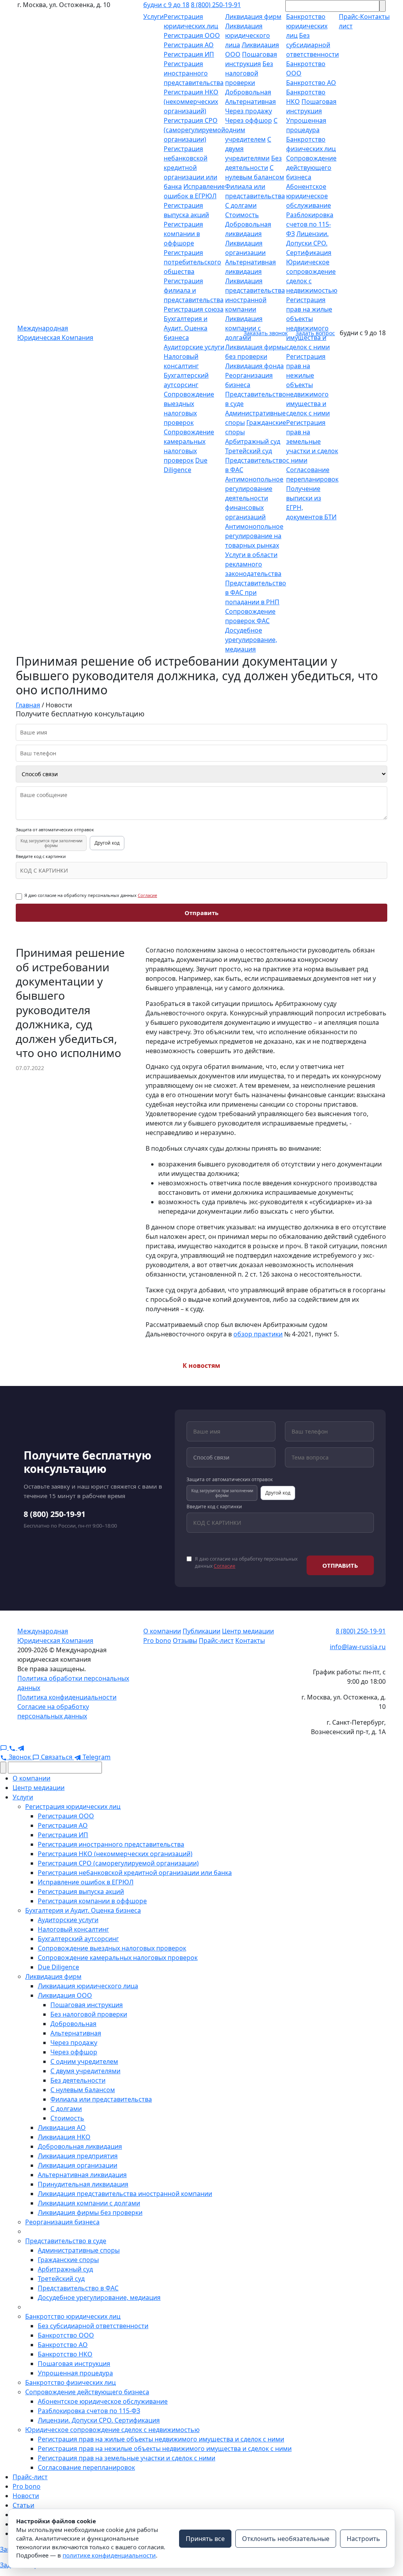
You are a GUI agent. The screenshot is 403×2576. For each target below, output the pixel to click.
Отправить (201, 913)
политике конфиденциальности (109, 2555)
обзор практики (258, 1334)
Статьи (23, 2505)
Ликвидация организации (78, 2165)
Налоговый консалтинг (73, 1929)
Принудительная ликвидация (83, 2184)
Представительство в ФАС (78, 2288)
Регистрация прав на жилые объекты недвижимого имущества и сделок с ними (161, 2439)
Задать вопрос (315, 333)
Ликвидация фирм (253, 17)
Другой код (107, 843)
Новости (26, 2496)
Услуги (153, 17)
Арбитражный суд (253, 441)
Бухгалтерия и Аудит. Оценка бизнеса (186, 328)
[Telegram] (21, 1747)
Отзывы (185, 1640)
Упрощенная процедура (75, 2373)
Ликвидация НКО (64, 2137)
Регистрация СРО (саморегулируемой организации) (194, 130)
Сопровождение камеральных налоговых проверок (118, 1958)
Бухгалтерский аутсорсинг (78, 1939)
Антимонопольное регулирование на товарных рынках (254, 536)
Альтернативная (250, 101)
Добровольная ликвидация (80, 2146)
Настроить (363, 2539)
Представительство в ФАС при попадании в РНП (256, 592)
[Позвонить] (13, 1747)
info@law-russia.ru (358, 1647)
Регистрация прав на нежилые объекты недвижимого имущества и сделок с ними (308, 385)
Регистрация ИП (189, 54)
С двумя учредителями (85, 2071)
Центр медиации (248, 1631)
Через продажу (249, 111)
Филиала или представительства (101, 2099)
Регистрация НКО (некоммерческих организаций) (191, 101)
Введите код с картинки (41, 856)
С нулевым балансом (83, 2090)
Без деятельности (78, 2080)
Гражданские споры (68, 2260)
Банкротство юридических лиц (307, 26)
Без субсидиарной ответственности (312, 45)
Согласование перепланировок (86, 2467)
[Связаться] (4, 1747)
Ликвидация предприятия (78, 2156)
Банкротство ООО (66, 2335)
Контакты (250, 1640)
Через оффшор (249, 120)
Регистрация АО (189, 45)
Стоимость (242, 215)
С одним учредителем (84, 2061)
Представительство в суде (66, 2241)
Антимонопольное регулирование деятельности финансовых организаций (254, 498)
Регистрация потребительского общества (192, 262)
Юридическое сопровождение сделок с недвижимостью (112, 2430)
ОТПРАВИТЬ (340, 1565)
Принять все (205, 2539)
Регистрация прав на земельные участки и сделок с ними (312, 441)
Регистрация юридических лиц (73, 1807)
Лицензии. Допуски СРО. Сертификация (309, 243)
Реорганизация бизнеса (62, 2222)
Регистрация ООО (192, 35)
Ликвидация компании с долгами (89, 2203)
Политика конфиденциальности (67, 1697)
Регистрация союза (194, 309)
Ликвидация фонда (254, 366)
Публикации (201, 1631)
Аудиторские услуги (194, 347)
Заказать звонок (266, 333)
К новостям (201, 1366)
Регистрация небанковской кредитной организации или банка (190, 168)
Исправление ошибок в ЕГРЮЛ (86, 1882)
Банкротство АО (311, 83)
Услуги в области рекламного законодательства (253, 564)
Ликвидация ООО (65, 1995)
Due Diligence (58, 1967)
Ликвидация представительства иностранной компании (125, 2194)
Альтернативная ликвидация (82, 2175)
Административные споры (79, 2250)
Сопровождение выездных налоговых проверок (112, 1948)
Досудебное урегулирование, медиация (251, 640)
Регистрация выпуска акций (81, 1891)
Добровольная (248, 92)
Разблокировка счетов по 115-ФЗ (310, 224)
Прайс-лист (216, 1640)
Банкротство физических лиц (70, 2382)
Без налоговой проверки (249, 73)
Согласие (147, 895)
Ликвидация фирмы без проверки (90, 2212)
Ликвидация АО (62, 2128)
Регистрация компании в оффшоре (183, 234)
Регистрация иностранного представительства (194, 73)
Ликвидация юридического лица (248, 35)
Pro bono (157, 1640)
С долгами (241, 205)
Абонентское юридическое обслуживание (309, 196)
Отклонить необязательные (286, 2539)
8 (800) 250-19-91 (216, 5)
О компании (162, 1631)
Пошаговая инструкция (87, 2005)
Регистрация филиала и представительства (194, 290)
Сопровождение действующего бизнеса (311, 168)
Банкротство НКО (65, 2354)
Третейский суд (249, 451)
